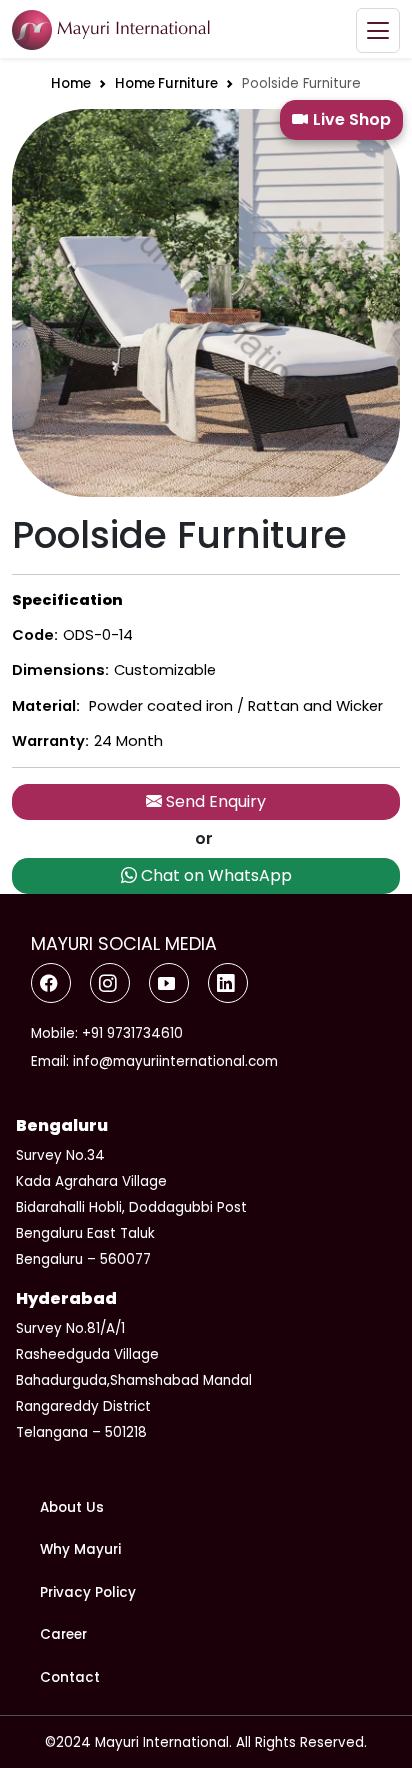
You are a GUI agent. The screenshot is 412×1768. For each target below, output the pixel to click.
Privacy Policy (88, 1592)
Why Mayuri (80, 1549)
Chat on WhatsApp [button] (214, 875)
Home (71, 83)
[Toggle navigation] (378, 30)
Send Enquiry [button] (214, 801)
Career (63, 1634)
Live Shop (352, 119)
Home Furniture (166, 83)
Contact (70, 1677)
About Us (72, 1507)
